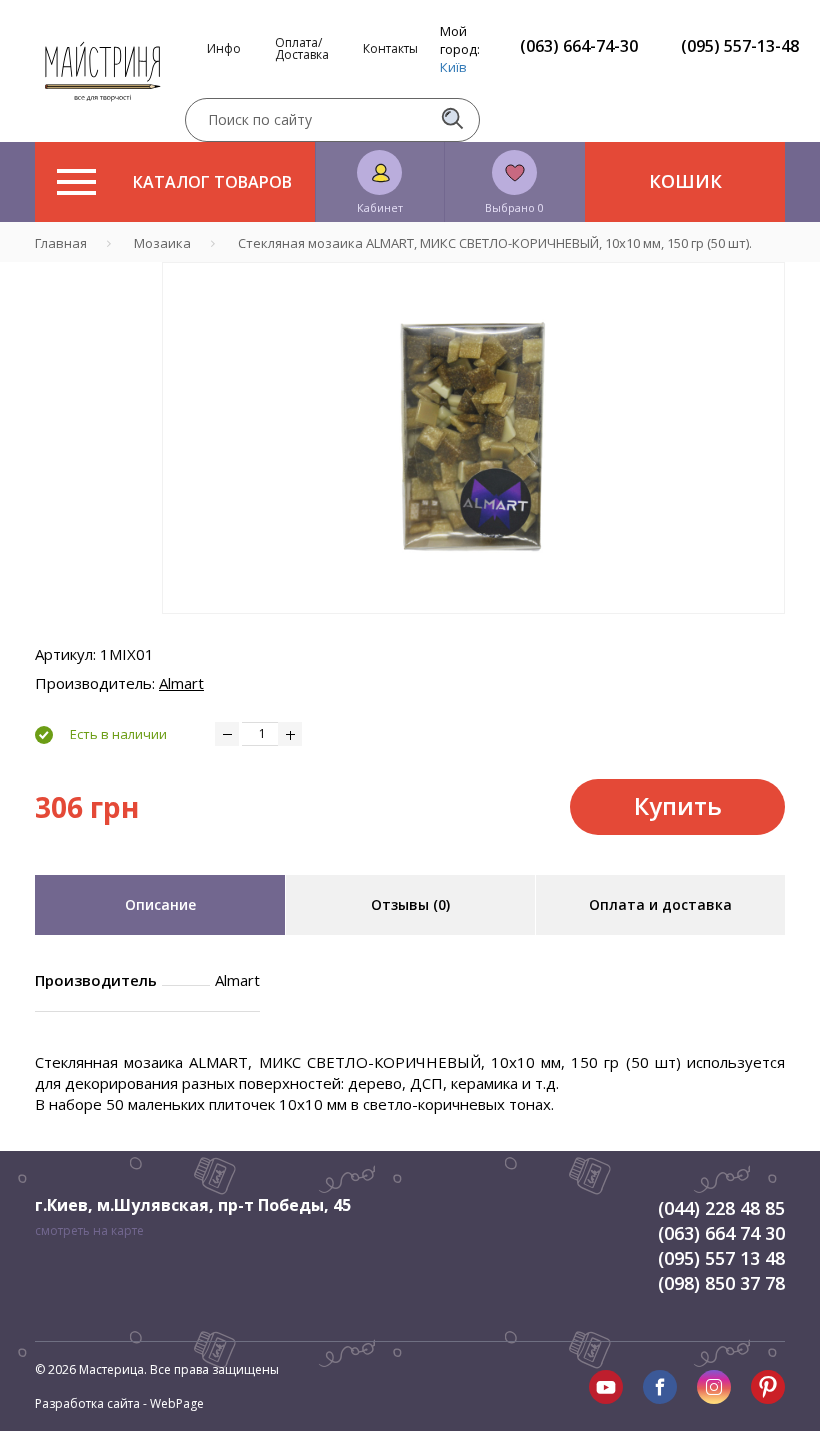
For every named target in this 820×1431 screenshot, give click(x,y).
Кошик (685, 181)
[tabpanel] (473, 438)
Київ (453, 67)
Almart (181, 683)
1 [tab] (474, 628)
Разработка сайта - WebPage (119, 1403)
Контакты (390, 49)
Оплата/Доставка (302, 49)
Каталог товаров (212, 182)
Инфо (224, 49)
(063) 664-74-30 (579, 46)
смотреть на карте (89, 1230)
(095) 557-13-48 (740, 46)
